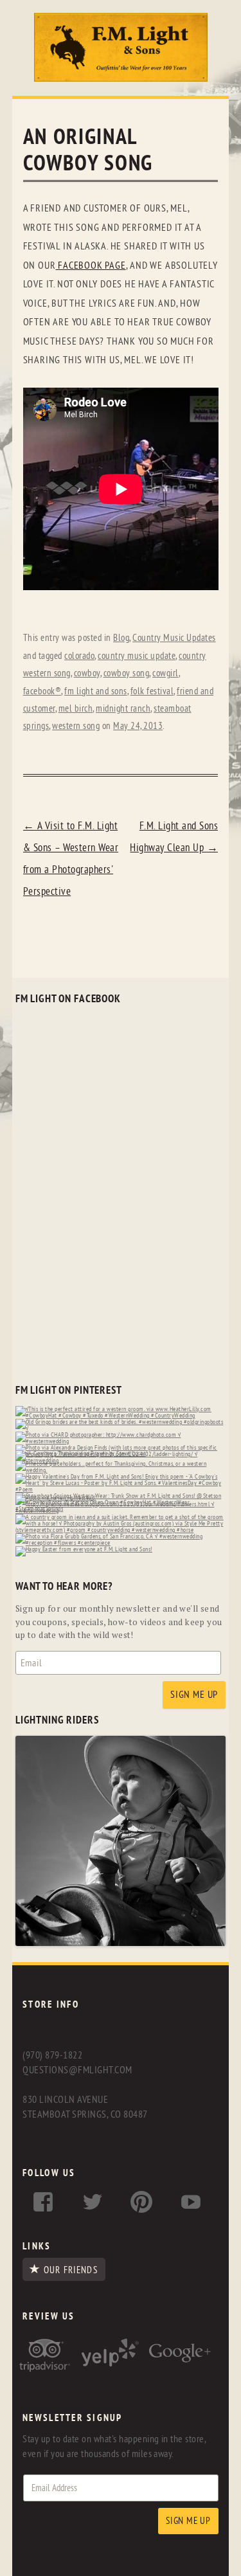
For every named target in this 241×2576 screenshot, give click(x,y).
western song (76, 726)
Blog (121, 638)
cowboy (87, 673)
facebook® (42, 691)
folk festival (152, 691)
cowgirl (165, 673)
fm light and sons (96, 691)
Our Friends (70, 2270)
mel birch (76, 709)
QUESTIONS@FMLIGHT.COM (77, 2070)
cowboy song (127, 673)
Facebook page (90, 266)
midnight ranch (123, 709)
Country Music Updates (174, 638)
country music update (137, 656)
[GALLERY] (121, 1943)
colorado (79, 656)
